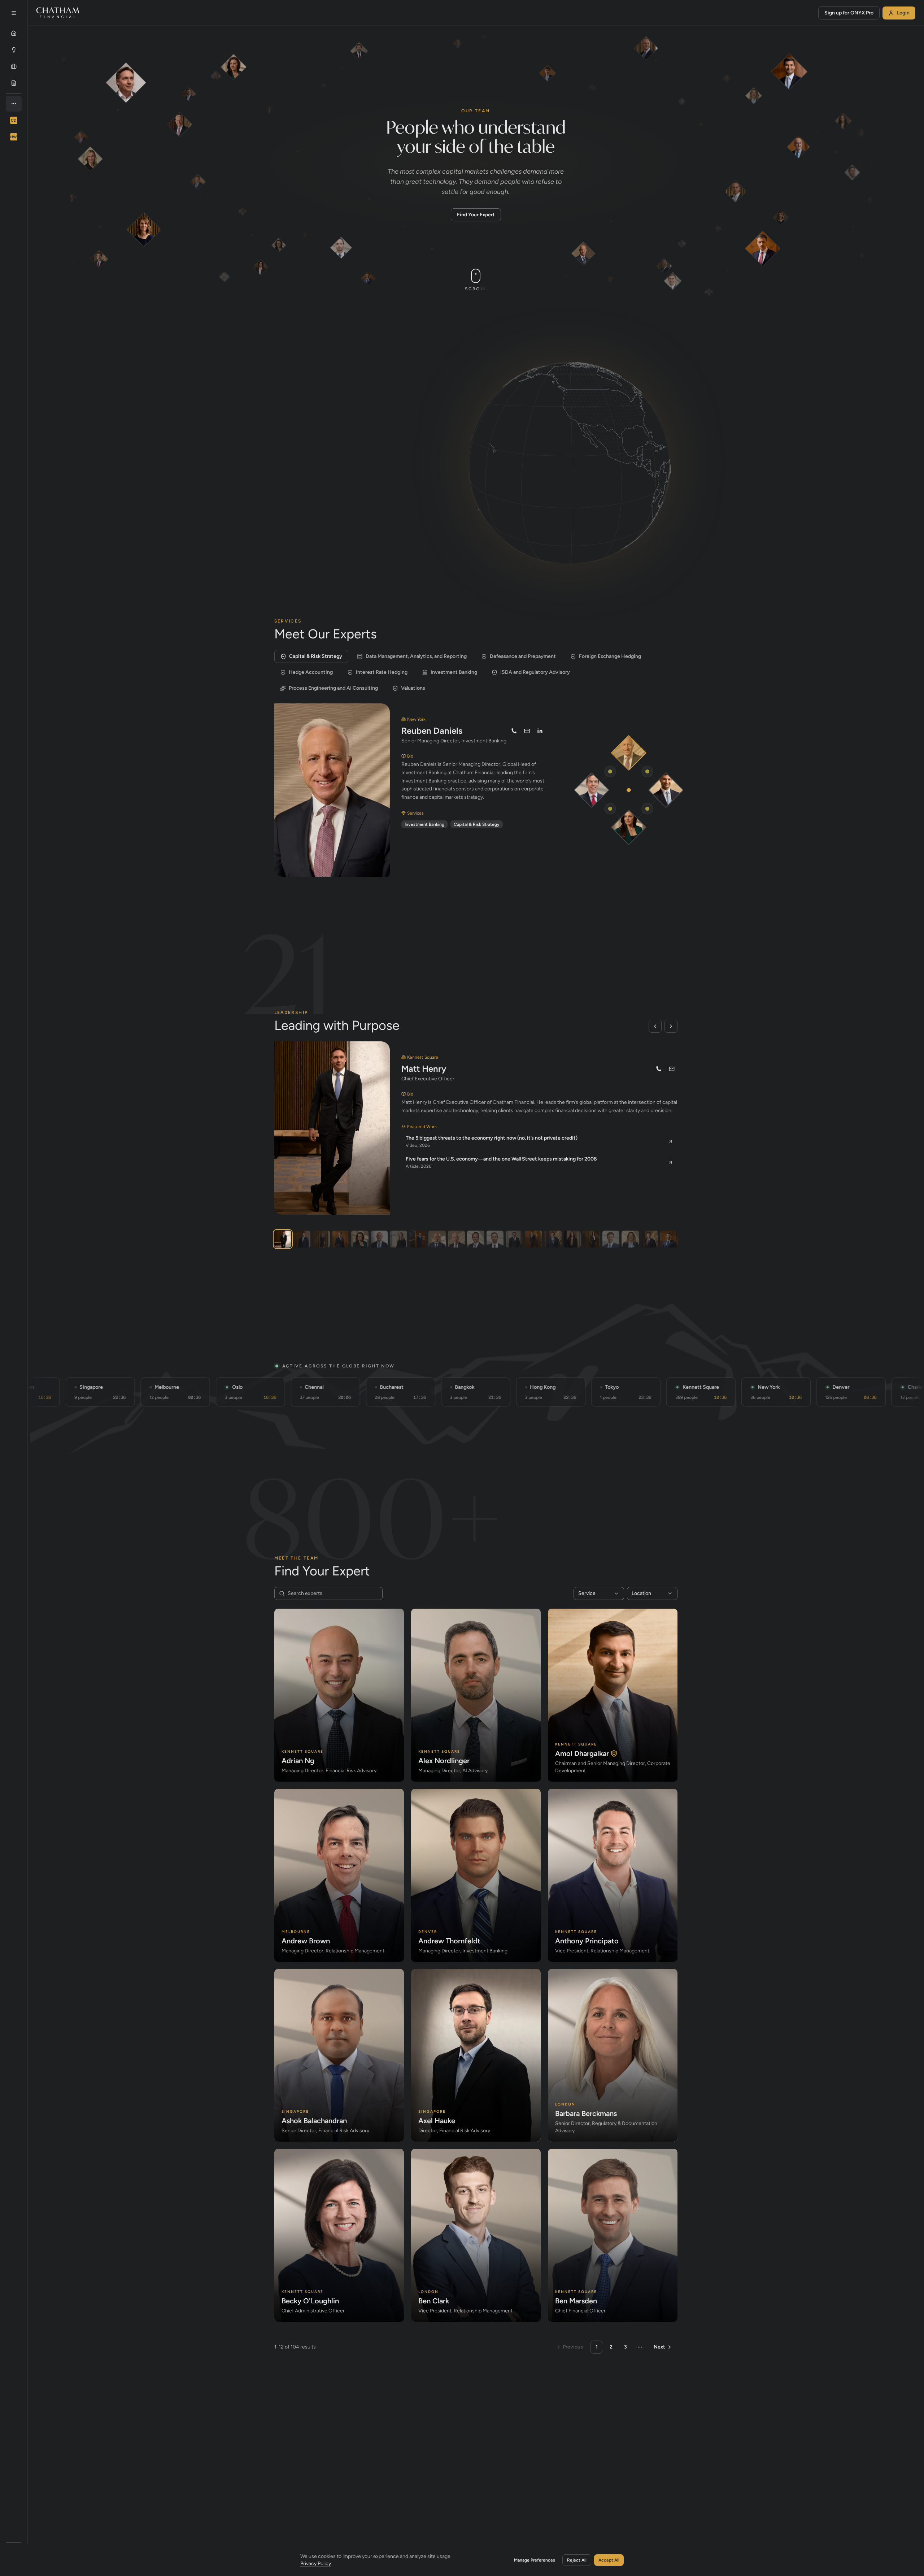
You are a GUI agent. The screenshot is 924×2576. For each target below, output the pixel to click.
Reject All (577, 2560)
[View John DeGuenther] (553, 1239)
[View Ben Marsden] (611, 1239)
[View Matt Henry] (283, 1239)
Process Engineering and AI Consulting (333, 688)
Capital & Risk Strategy (316, 656)
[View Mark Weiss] (418, 1239)
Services (299, 399)
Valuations (413, 688)
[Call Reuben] (514, 731)
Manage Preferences (535, 2560)
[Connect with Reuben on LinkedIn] (540, 731)
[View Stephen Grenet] (669, 1239)
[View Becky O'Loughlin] (591, 1239)
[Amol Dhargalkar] (666, 790)
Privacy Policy (316, 2564)
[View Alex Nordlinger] (495, 1239)
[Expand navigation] (14, 13)
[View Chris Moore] (514, 1239)
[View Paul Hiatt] (650, 1239)
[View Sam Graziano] (476, 1239)
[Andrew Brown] (592, 790)
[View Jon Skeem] (379, 1239)
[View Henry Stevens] (534, 1239)
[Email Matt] (672, 1069)
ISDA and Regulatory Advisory (535, 672)
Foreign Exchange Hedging (610, 656)
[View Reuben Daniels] (456, 1239)
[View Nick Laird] (437, 1239)
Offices (342, 399)
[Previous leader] (655, 1026)
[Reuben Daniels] (629, 753)
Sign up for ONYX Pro (849, 13)
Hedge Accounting (311, 672)
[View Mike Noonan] (341, 1239)
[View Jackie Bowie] (360, 1239)
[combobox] (599, 1593)
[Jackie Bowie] (629, 827)
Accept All (609, 2560)
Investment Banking (454, 672)
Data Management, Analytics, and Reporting (416, 656)
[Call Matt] (659, 1069)
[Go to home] (58, 13)
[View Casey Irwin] (321, 1239)
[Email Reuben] (527, 731)
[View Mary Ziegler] (630, 1239)
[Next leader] (671, 1026)
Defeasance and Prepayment (523, 656)
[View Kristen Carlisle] (572, 1239)
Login (903, 13)
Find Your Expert (476, 215)
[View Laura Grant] (398, 1239)
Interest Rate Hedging (382, 672)
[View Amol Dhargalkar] (302, 1239)
